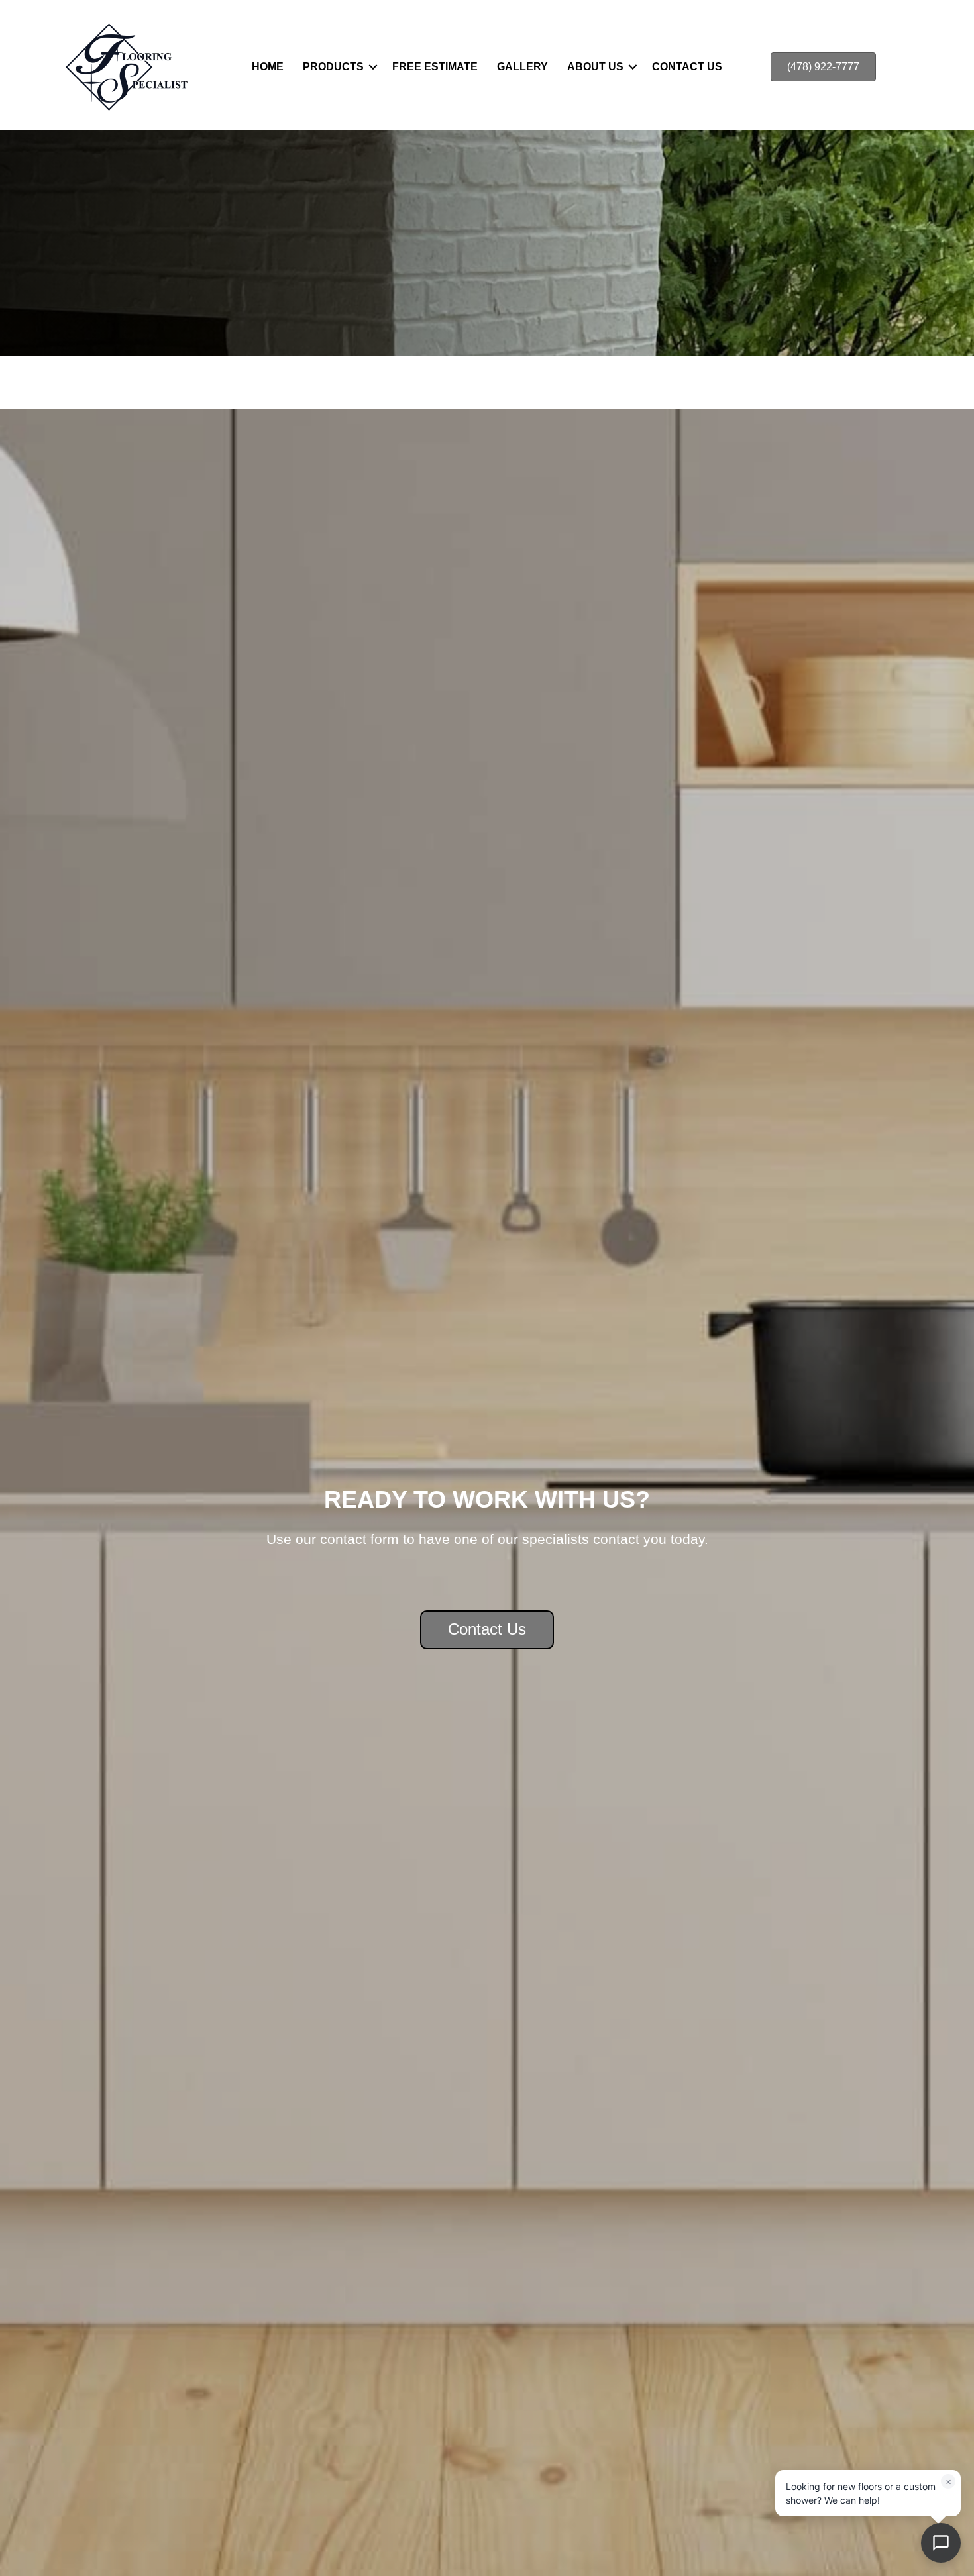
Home (268, 67)
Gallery (522, 67)
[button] (373, 67)
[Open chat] (941, 2543)
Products (333, 67)
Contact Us (687, 67)
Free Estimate (435, 67)
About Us (595, 67)
